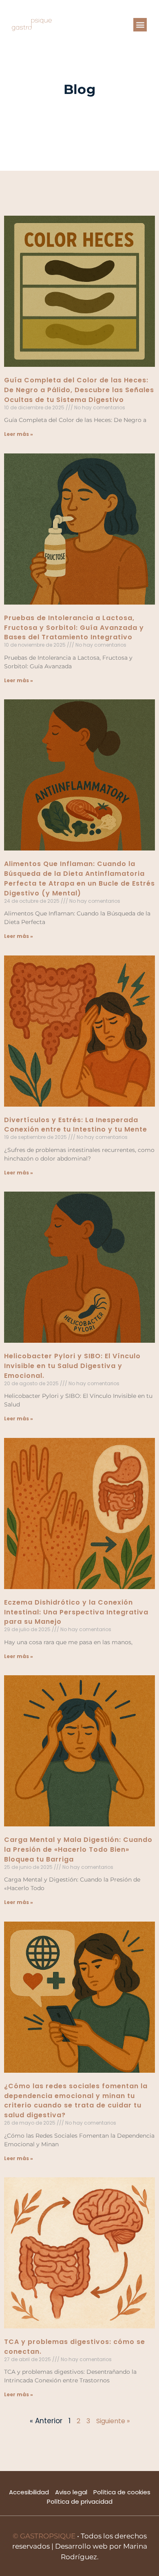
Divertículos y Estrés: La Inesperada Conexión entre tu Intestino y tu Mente (76, 1125)
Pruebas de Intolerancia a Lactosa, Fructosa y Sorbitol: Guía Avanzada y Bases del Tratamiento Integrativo (74, 628)
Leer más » (19, 434)
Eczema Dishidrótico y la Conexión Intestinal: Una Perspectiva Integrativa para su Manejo (76, 1612)
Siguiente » (113, 2421)
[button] (140, 25)
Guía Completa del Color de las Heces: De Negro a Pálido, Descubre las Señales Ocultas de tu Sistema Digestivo (79, 390)
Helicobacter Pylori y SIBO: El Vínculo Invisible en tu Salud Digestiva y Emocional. (72, 1366)
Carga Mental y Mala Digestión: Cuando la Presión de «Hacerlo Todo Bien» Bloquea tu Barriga (78, 1849)
